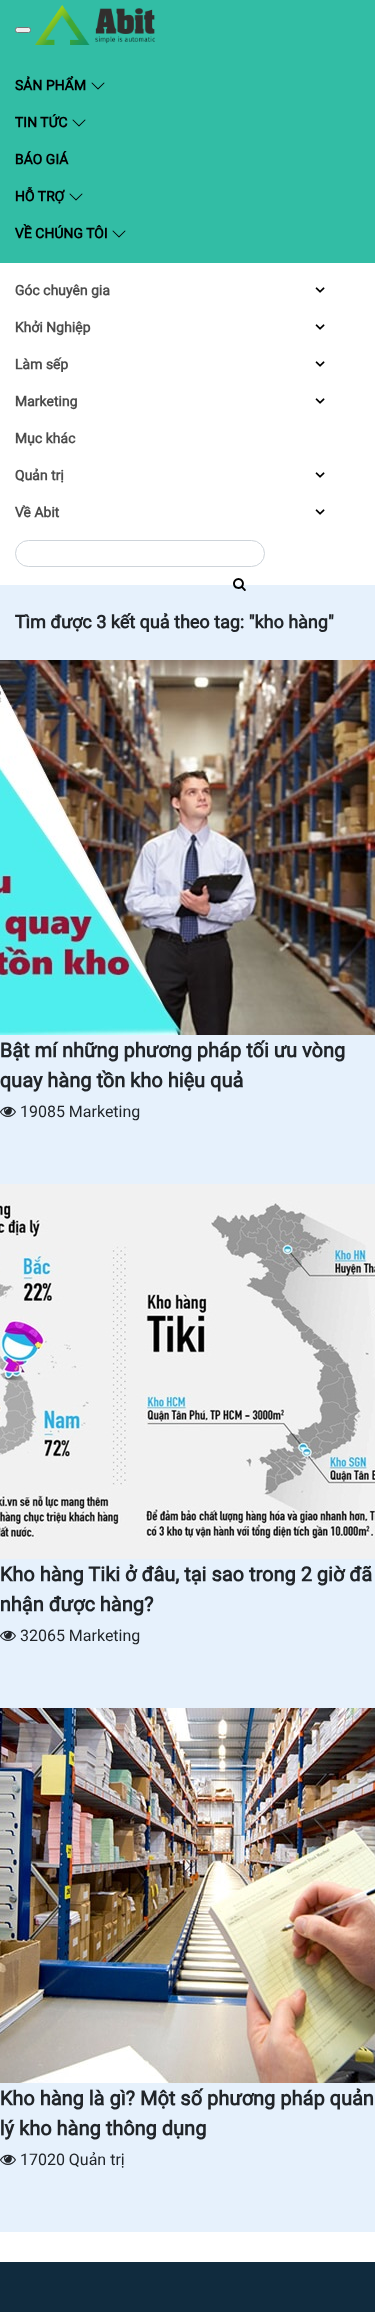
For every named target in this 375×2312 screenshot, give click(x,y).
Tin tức (43, 123)
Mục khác (45, 439)
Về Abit (37, 513)
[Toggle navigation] (23, 30)
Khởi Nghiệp (53, 328)
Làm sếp (41, 365)
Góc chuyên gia (62, 291)
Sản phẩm (98, 84)
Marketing (46, 402)
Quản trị (39, 476)
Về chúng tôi (63, 234)
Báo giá (41, 160)
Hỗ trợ (41, 197)
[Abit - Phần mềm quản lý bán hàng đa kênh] (95, 25)
